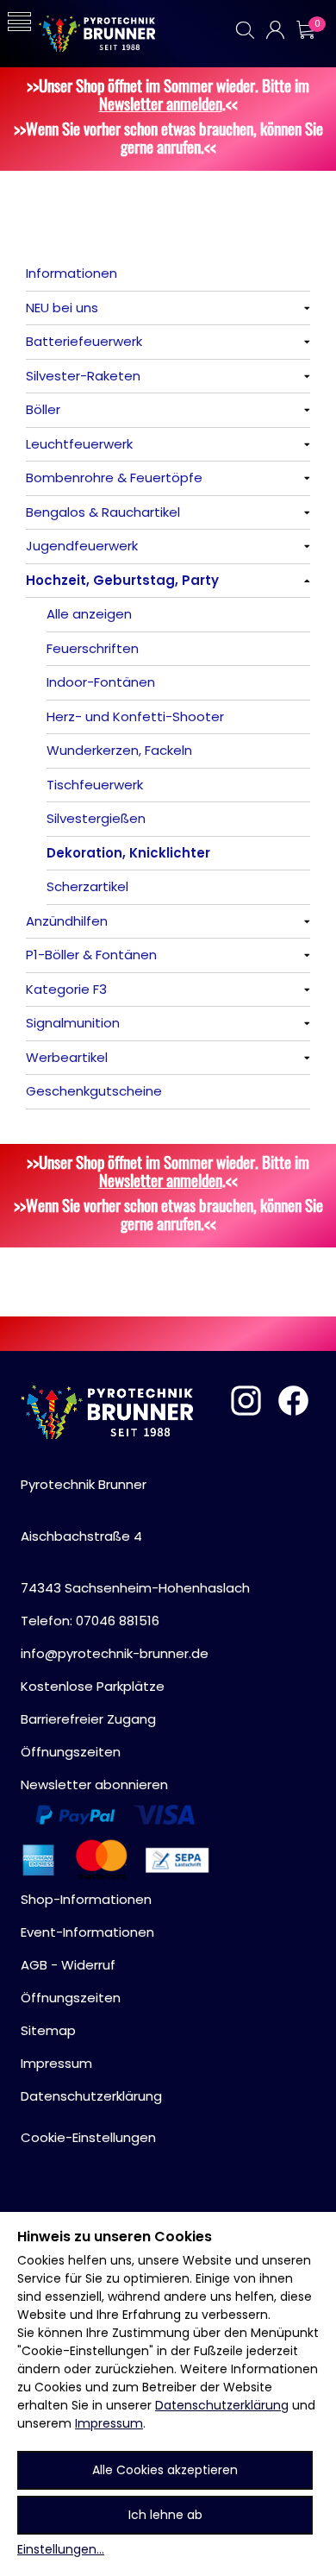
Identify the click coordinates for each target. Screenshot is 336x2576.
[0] (305, 30)
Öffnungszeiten (71, 1752)
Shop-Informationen (86, 1899)
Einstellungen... (61, 2549)
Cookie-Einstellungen (88, 2137)
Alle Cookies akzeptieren (165, 2470)
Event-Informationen (87, 1932)
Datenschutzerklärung (222, 2405)
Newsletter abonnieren (94, 1784)
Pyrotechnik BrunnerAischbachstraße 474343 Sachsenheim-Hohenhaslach (135, 1536)
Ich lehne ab (165, 2515)
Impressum (109, 2423)
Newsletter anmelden (161, 103)
